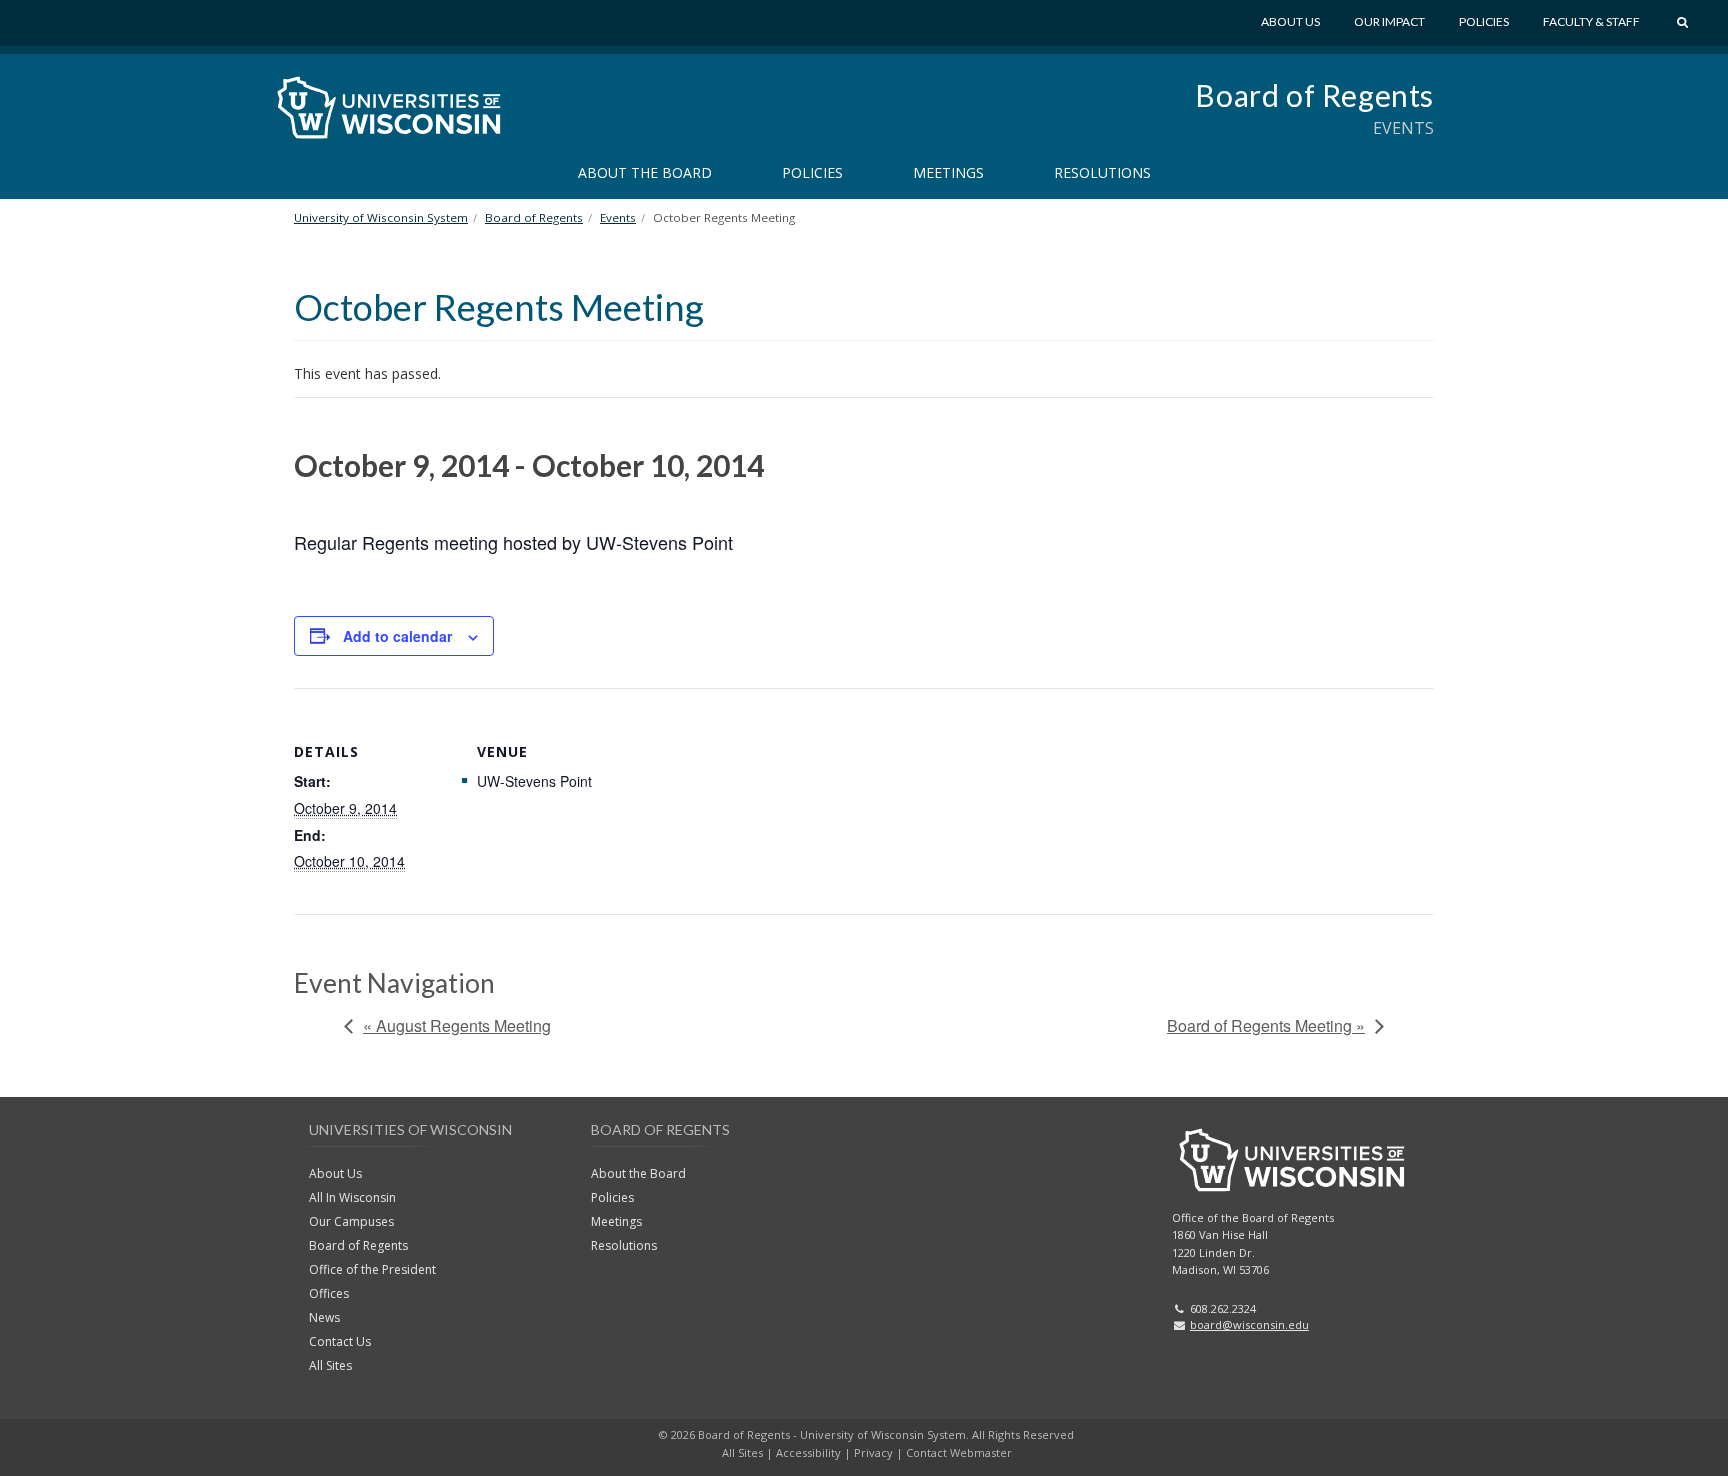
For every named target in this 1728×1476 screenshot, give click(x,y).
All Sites (330, 1365)
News (324, 1317)
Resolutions (1102, 172)
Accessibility (808, 1452)
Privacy (873, 1452)
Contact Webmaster (959, 1452)
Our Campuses (351, 1221)
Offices (329, 1293)
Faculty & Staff (1591, 21)
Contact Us (340, 1341)
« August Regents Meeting (457, 1025)
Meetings (948, 172)
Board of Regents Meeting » (1266, 1025)
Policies (1484, 21)
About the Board (645, 172)
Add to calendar (397, 636)
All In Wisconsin (352, 1197)
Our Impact (1389, 21)
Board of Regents (1314, 95)
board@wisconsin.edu (1249, 1324)
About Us (1290, 21)
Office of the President (372, 1269)
